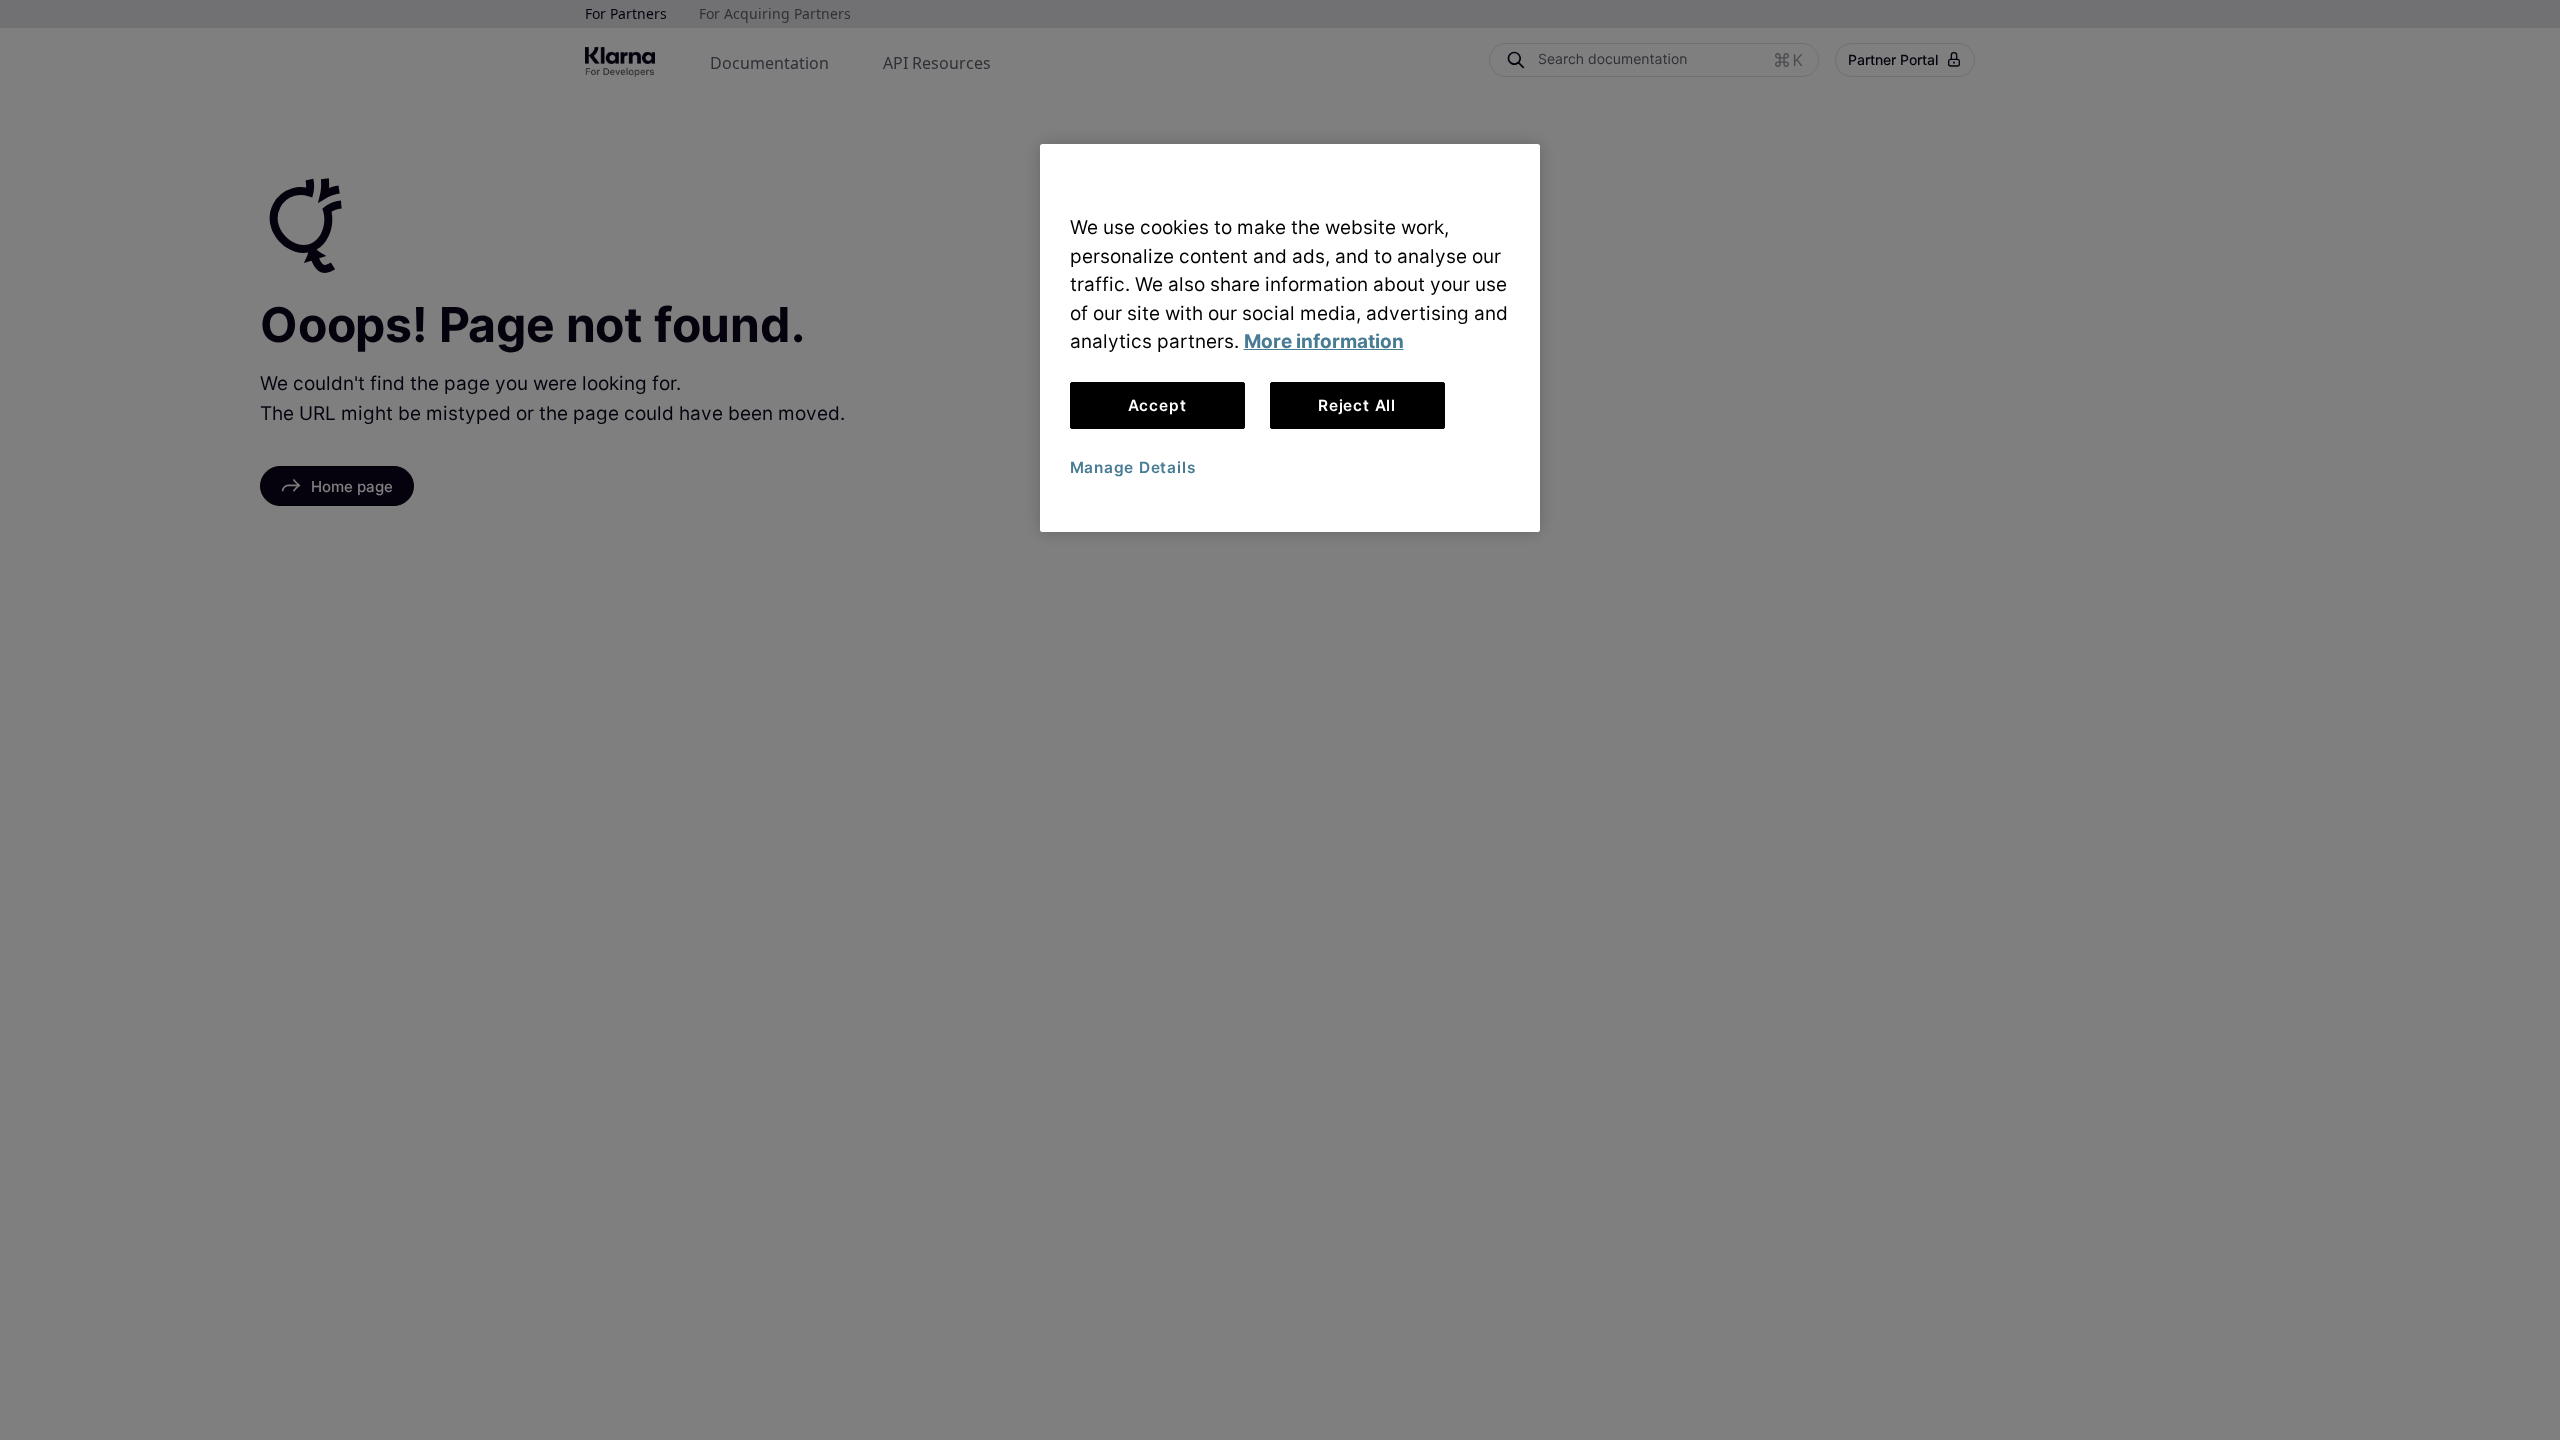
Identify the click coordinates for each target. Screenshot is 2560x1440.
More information (1324, 341)
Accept (1157, 405)
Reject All (1357, 405)
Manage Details (1133, 467)
